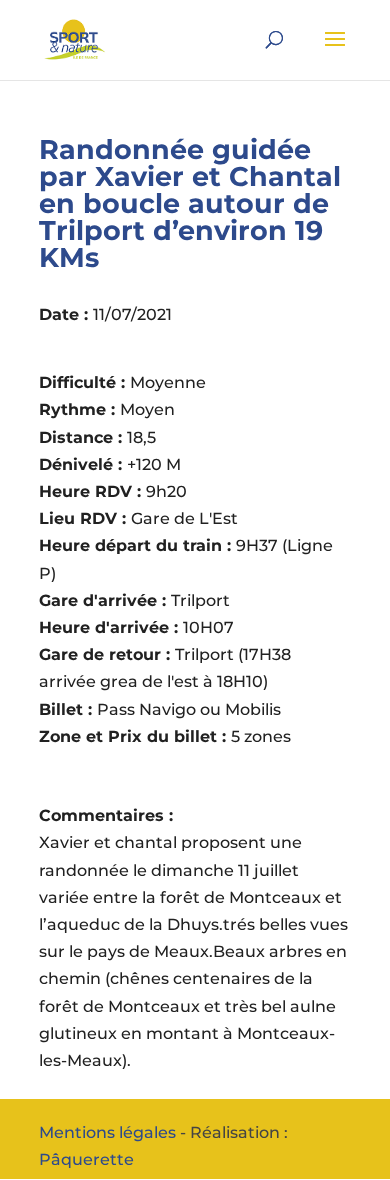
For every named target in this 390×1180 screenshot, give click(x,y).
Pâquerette (86, 1159)
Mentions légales (107, 1132)
